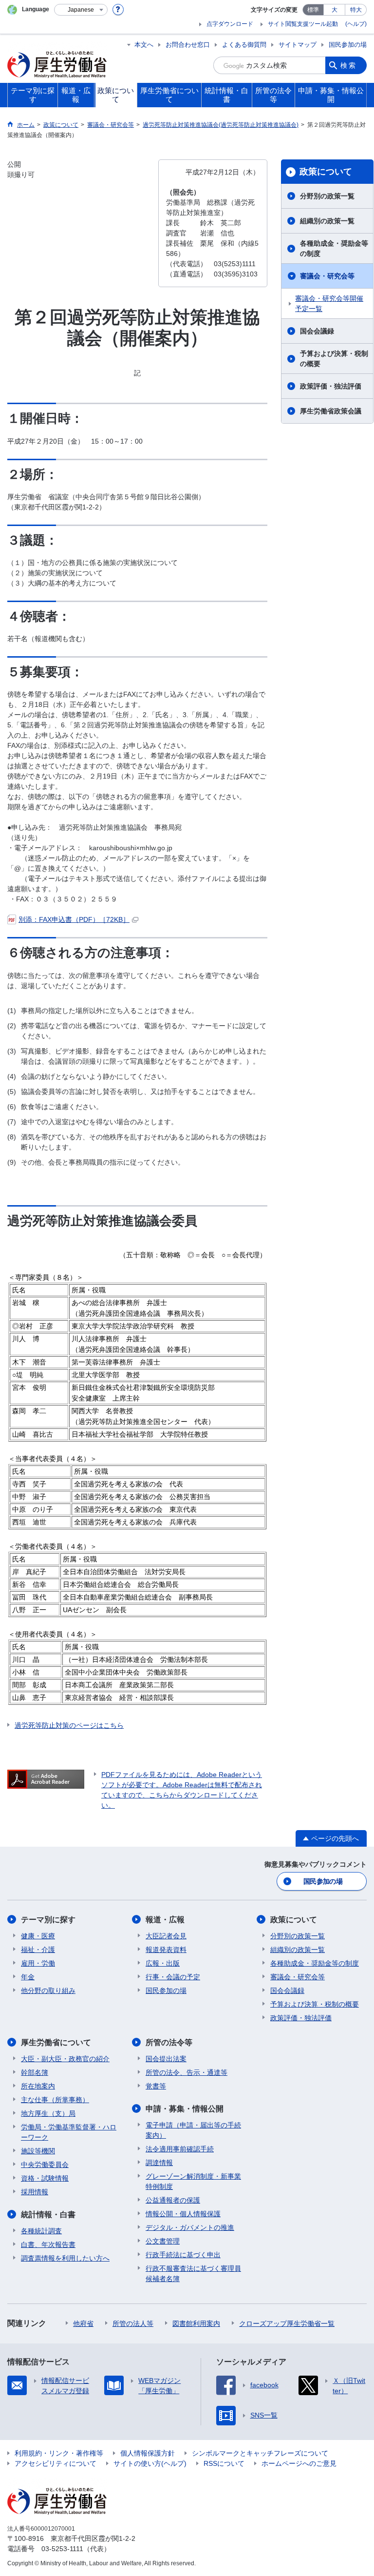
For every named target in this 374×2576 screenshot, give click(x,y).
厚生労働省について (56, 2042)
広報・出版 (163, 1963)
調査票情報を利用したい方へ (65, 2258)
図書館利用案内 (196, 2323)
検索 (349, 65)
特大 (356, 10)
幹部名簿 (35, 2072)
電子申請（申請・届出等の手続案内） (193, 2130)
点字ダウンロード (230, 24)
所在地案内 (38, 2086)
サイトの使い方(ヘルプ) (150, 2463)
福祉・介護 (38, 1950)
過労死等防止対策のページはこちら (69, 1725)
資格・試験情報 (45, 2178)
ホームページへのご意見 (299, 2463)
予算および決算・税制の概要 (334, 359)
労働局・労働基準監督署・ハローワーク (69, 2132)
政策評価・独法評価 (331, 386)
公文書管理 (163, 2241)
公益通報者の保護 (173, 2200)
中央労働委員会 (45, 2165)
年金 (28, 1977)
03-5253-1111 (62, 2549)
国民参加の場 (348, 45)
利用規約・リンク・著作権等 (59, 2453)
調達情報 (159, 2163)
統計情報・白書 (48, 2215)
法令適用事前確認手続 (180, 2149)
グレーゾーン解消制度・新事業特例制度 (193, 2181)
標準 (313, 10)
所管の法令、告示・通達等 (187, 2072)
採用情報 (35, 2192)
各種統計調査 (41, 2231)
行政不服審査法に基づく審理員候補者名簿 (193, 2274)
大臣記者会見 (166, 1936)
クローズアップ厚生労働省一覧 (287, 2323)
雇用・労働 (38, 1963)
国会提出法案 (166, 2059)
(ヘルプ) (356, 24)
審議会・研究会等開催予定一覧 (329, 303)
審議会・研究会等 (327, 276)
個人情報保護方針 (148, 2453)
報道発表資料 (166, 1950)
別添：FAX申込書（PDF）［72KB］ (74, 919)
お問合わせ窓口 (188, 45)
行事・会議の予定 (173, 1977)
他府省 (83, 2323)
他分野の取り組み (48, 1991)
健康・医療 (38, 1936)
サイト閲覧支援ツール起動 (303, 24)
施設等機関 (38, 2151)
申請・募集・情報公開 (185, 2109)
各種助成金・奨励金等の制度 (334, 248)
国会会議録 (317, 331)
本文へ (144, 45)
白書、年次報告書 (48, 2244)
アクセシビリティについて (56, 2463)
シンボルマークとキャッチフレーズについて (260, 2453)
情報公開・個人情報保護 (183, 2214)
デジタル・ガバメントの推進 (190, 2227)
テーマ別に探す (48, 1920)
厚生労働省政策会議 (331, 411)
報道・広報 (165, 1920)
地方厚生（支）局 (48, 2113)
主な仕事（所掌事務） (55, 2100)
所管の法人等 (133, 2323)
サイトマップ (298, 45)
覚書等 (156, 2086)
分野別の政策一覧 (327, 196)
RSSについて (224, 2463)
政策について (326, 172)
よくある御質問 (244, 45)
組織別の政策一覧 (327, 221)
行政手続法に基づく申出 (183, 2255)
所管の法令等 (169, 2042)
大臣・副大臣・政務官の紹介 (65, 2059)
